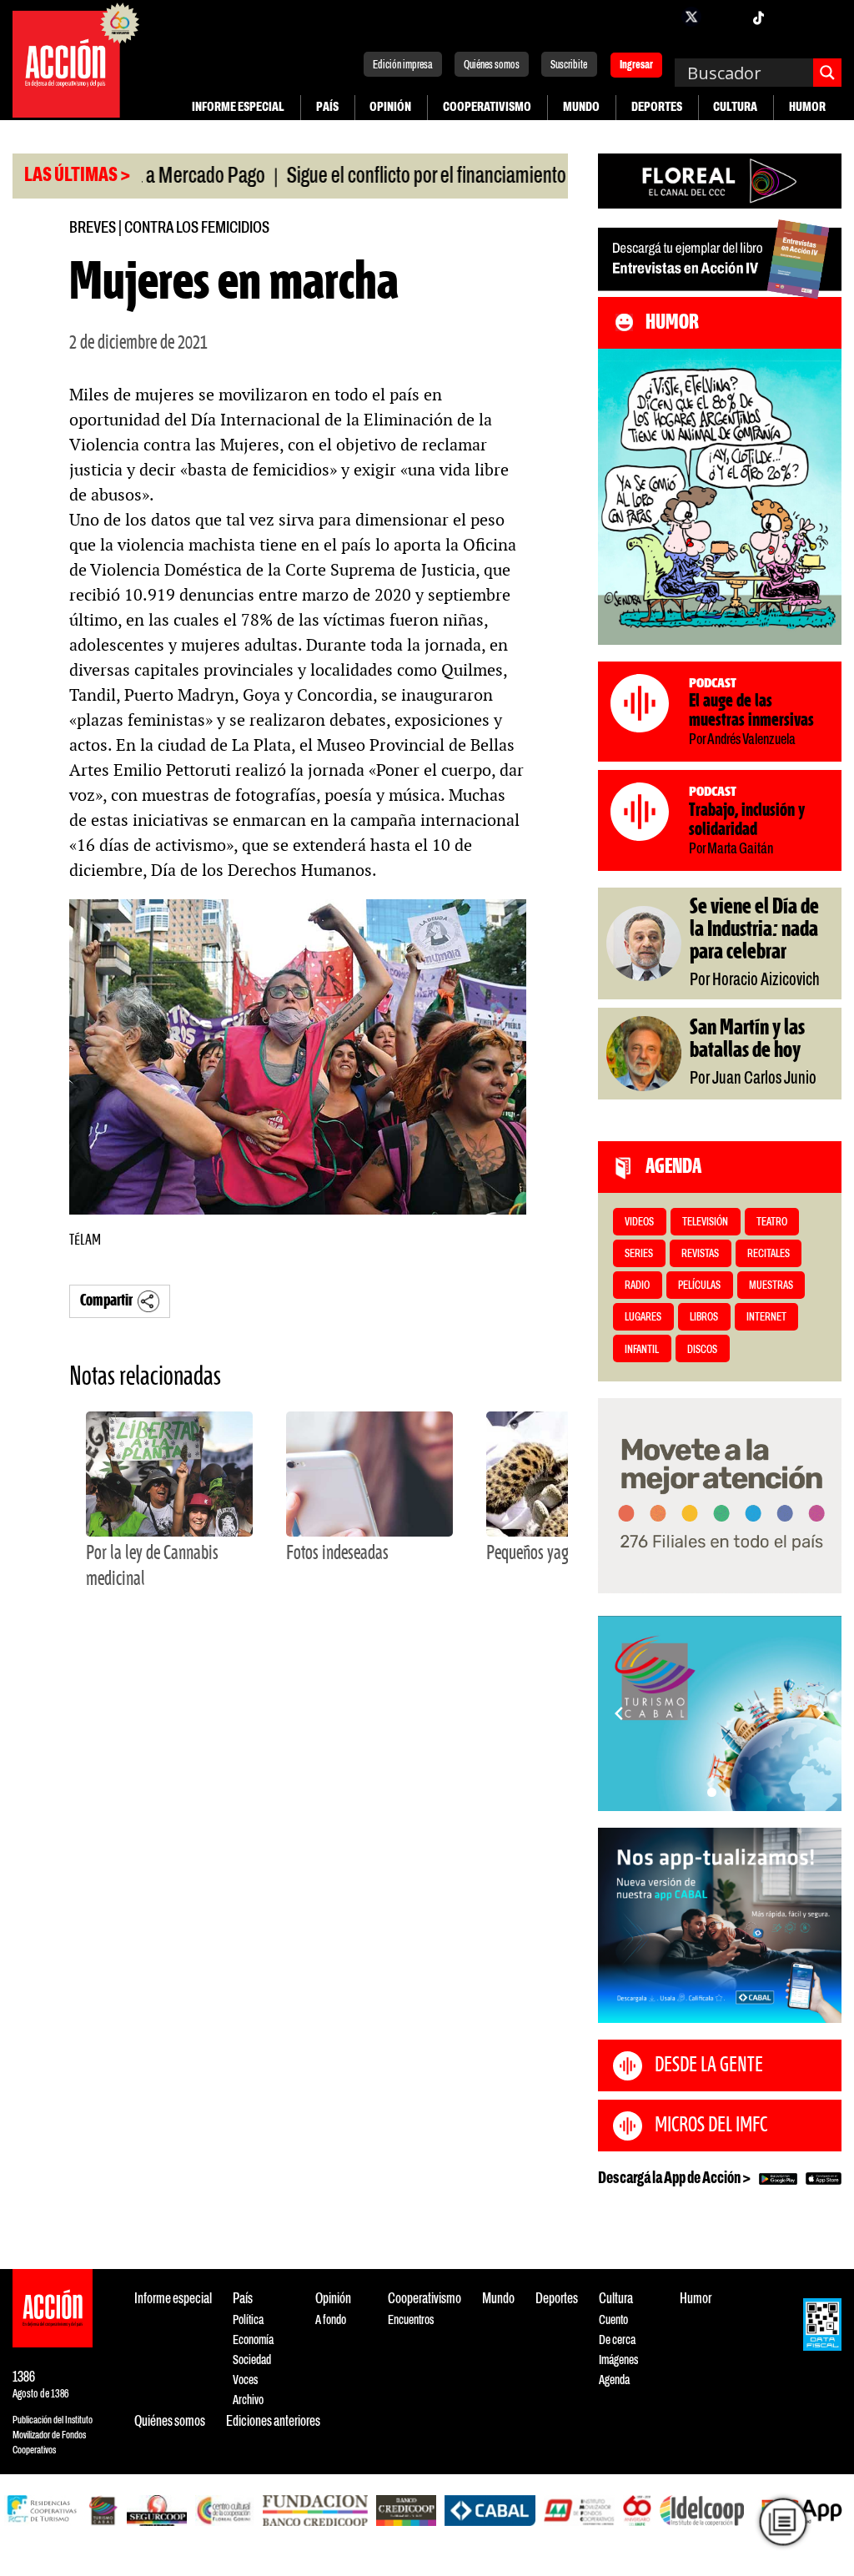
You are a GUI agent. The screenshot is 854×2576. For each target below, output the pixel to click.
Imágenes (618, 2360)
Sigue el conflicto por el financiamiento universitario (413, 177)
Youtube (791, 17)
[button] (712, 1792)
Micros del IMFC (711, 2126)
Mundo (581, 107)
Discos (702, 1350)
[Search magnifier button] (827, 73)
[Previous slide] (619, 1713)
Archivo (248, 2400)
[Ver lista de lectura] (783, 2521)
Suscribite (569, 65)
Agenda (614, 2380)
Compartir (106, 1301)
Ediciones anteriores (273, 2422)
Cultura (735, 107)
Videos (639, 1223)
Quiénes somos (492, 65)
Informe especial (238, 107)
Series (639, 1254)
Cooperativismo (487, 107)
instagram (725, 17)
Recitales (769, 1254)
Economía (253, 2340)
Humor (807, 107)
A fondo (331, 2320)
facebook (658, 17)
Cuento (613, 2320)
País (327, 107)
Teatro (772, 1223)
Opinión (390, 107)
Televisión (705, 1223)
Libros (704, 1318)
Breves (93, 228)
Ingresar (636, 66)
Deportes (657, 107)
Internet (766, 1318)
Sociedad (252, 2360)
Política (248, 2320)
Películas (699, 1286)
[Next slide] (821, 1713)
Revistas (700, 1254)
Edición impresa (403, 65)
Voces (245, 2380)
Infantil (642, 1350)
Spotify (825, 17)
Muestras (771, 1286)
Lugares (643, 1318)
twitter (691, 17)
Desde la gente (709, 2065)
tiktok (758, 17)
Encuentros (411, 2320)
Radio (637, 1286)
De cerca (617, 2340)
